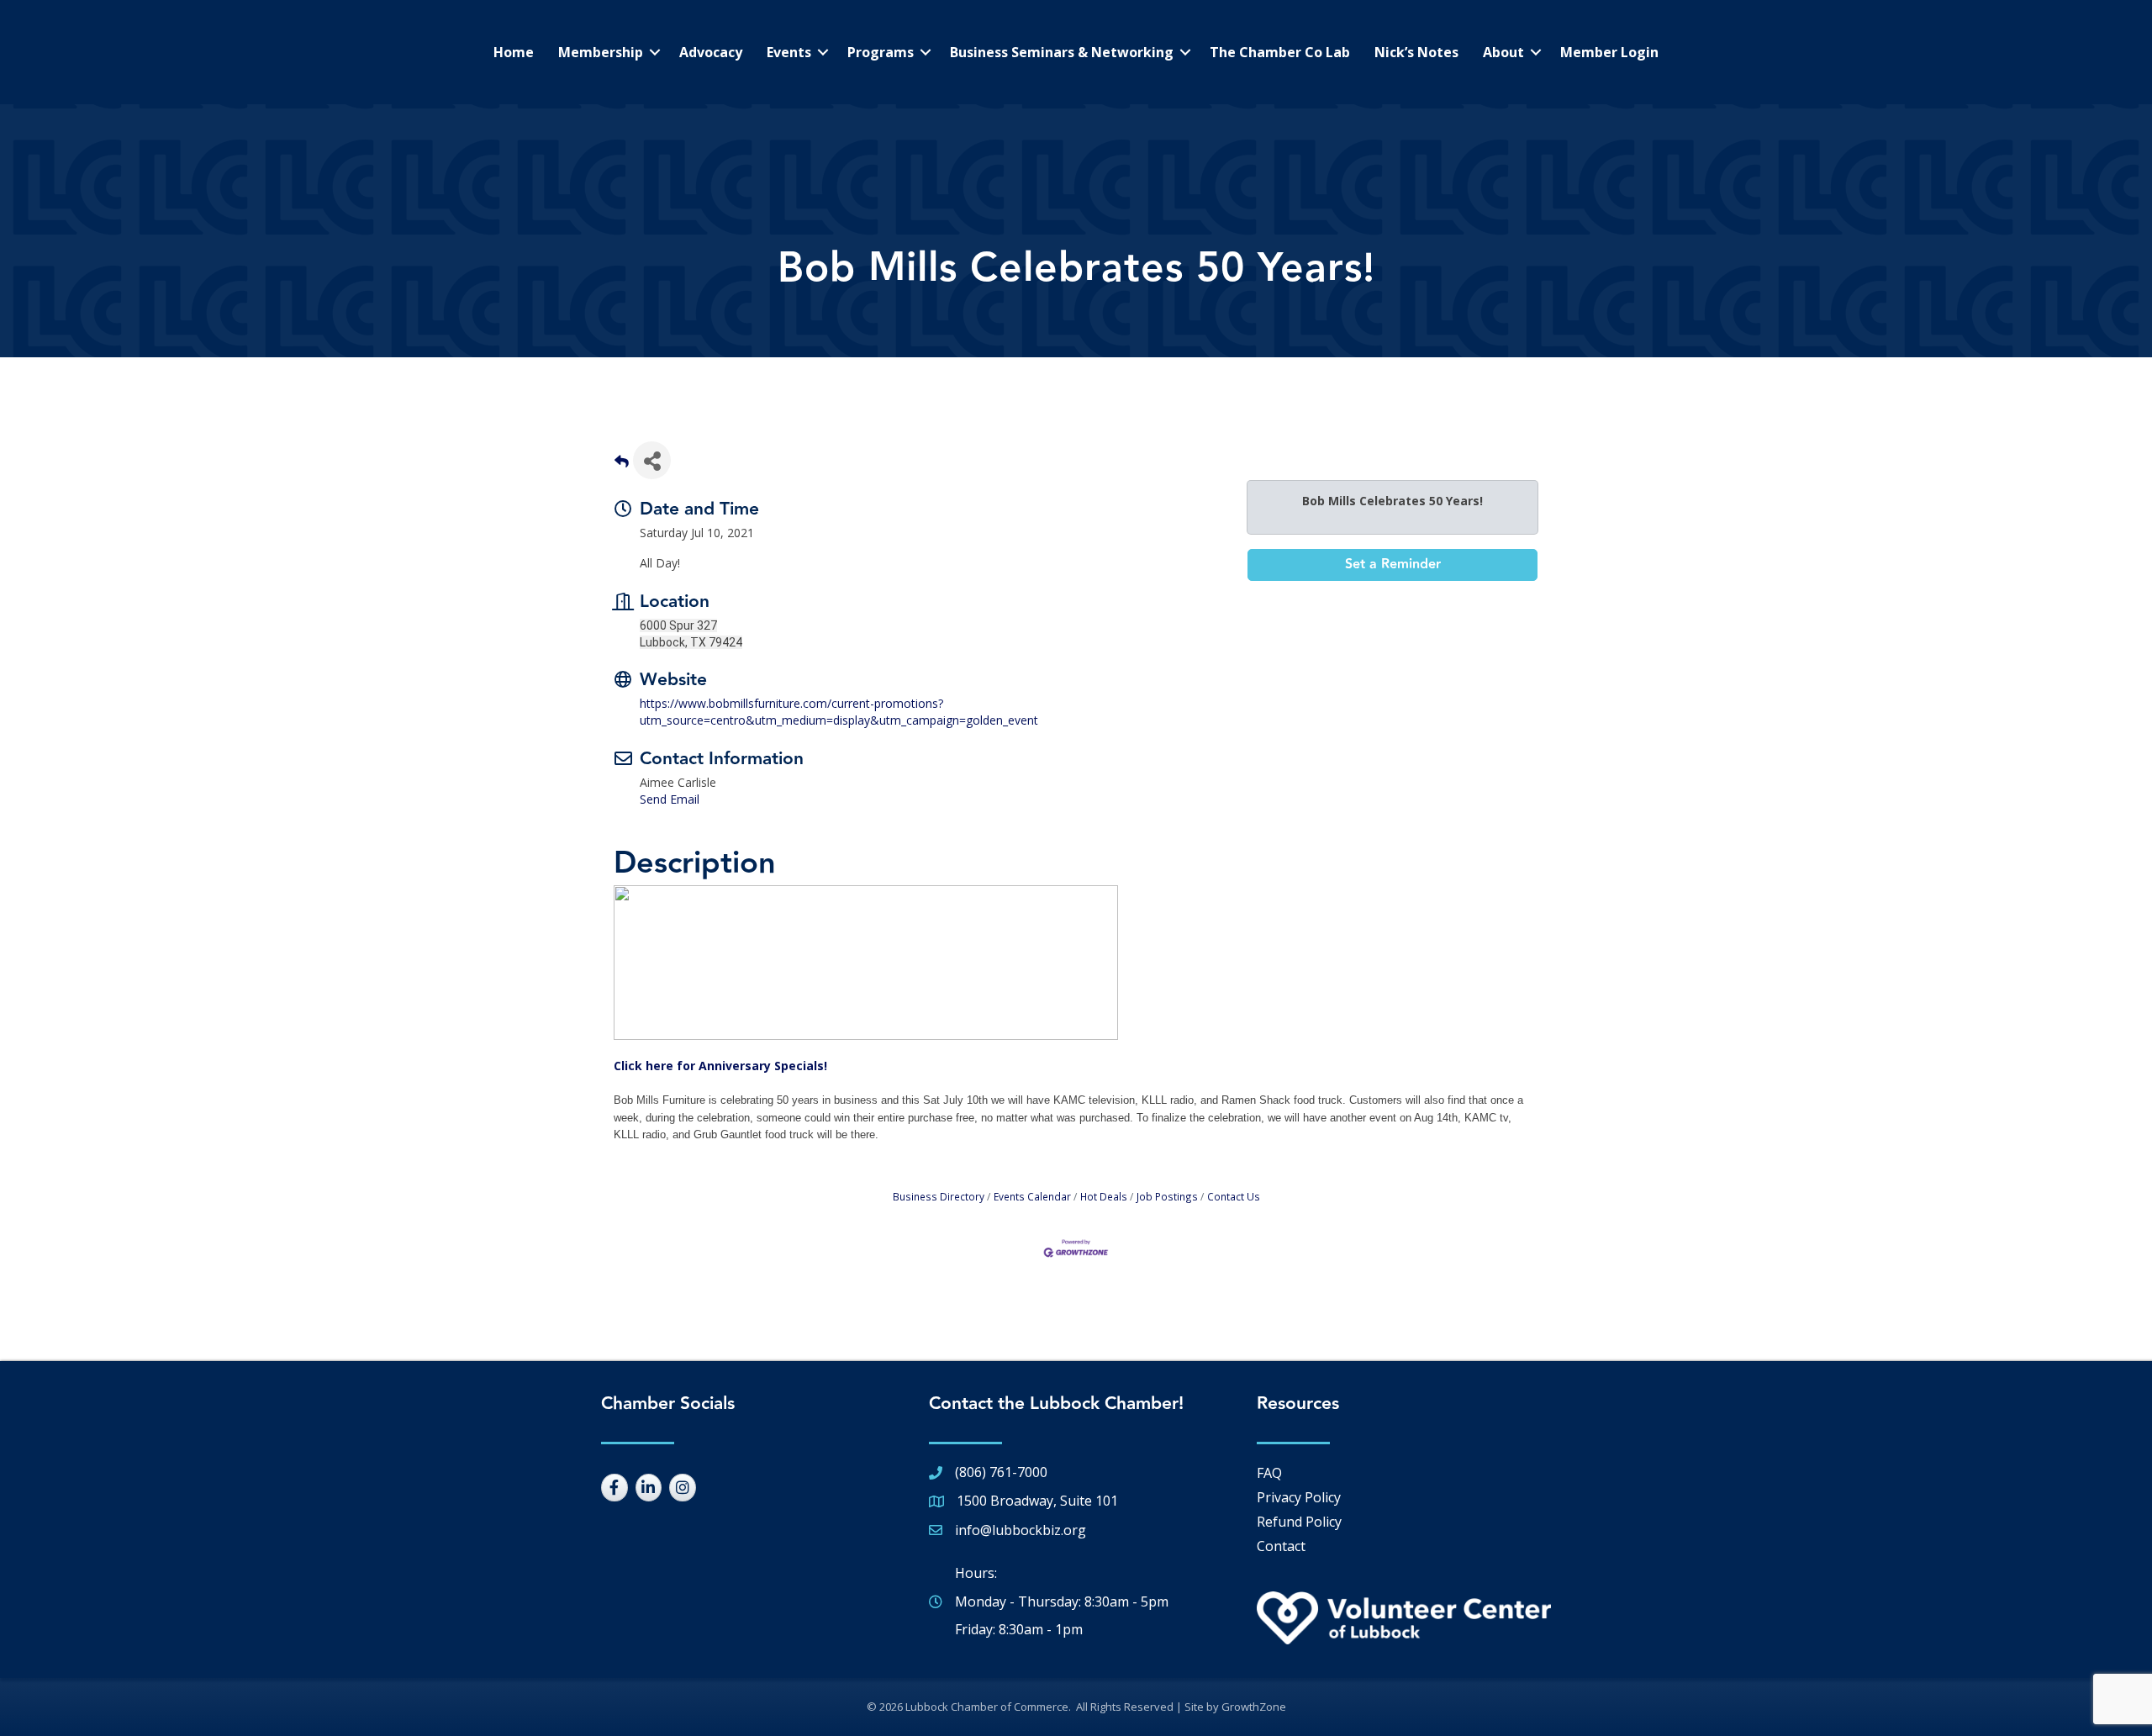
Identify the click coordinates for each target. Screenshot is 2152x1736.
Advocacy (711, 52)
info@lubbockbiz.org (1021, 1530)
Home (514, 52)
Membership (601, 52)
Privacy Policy (1299, 1497)
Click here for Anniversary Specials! (720, 1066)
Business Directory (939, 1196)
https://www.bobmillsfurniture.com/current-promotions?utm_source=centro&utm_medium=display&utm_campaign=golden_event (839, 712)
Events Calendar (1032, 1196)
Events (789, 52)
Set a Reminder (1393, 565)
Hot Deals (1104, 1196)
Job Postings (1167, 1196)
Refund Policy (1299, 1522)
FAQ (1269, 1473)
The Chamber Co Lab (1280, 52)
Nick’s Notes (1416, 52)
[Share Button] (652, 460)
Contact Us (1234, 1196)
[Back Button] (622, 465)
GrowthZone (1254, 1707)
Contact (1281, 1546)
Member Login (1609, 52)
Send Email (670, 799)
